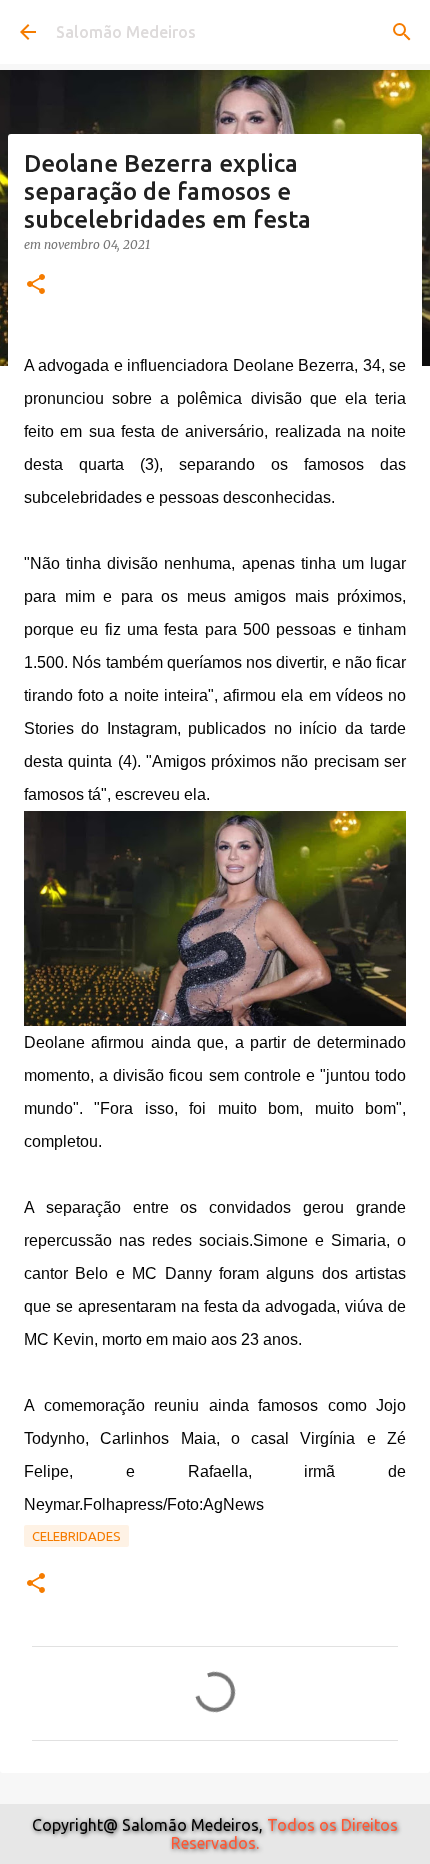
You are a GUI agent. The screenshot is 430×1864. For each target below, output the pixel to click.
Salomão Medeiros (126, 32)
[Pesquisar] (402, 32)
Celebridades (76, 1536)
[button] (36, 285)
